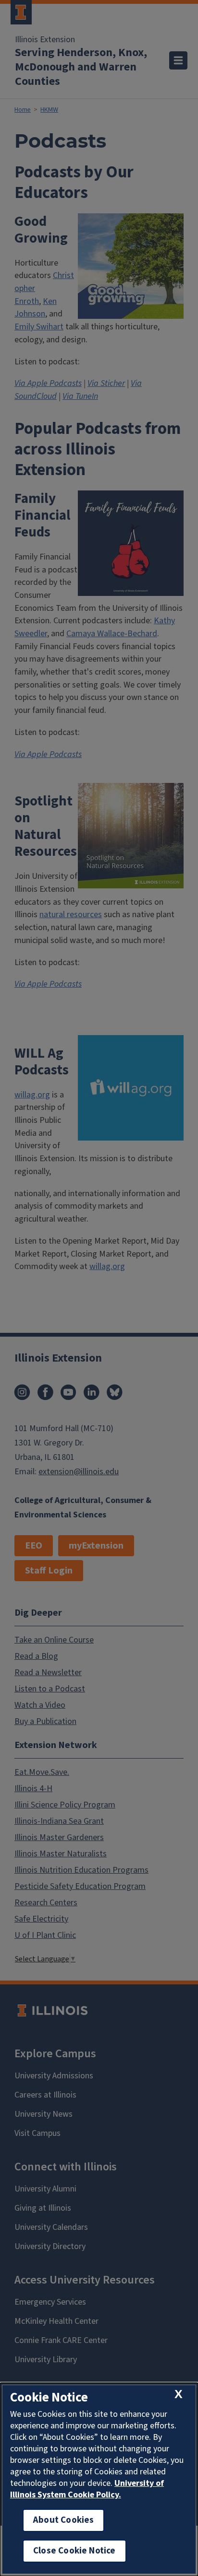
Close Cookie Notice (74, 2551)
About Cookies (63, 2520)
